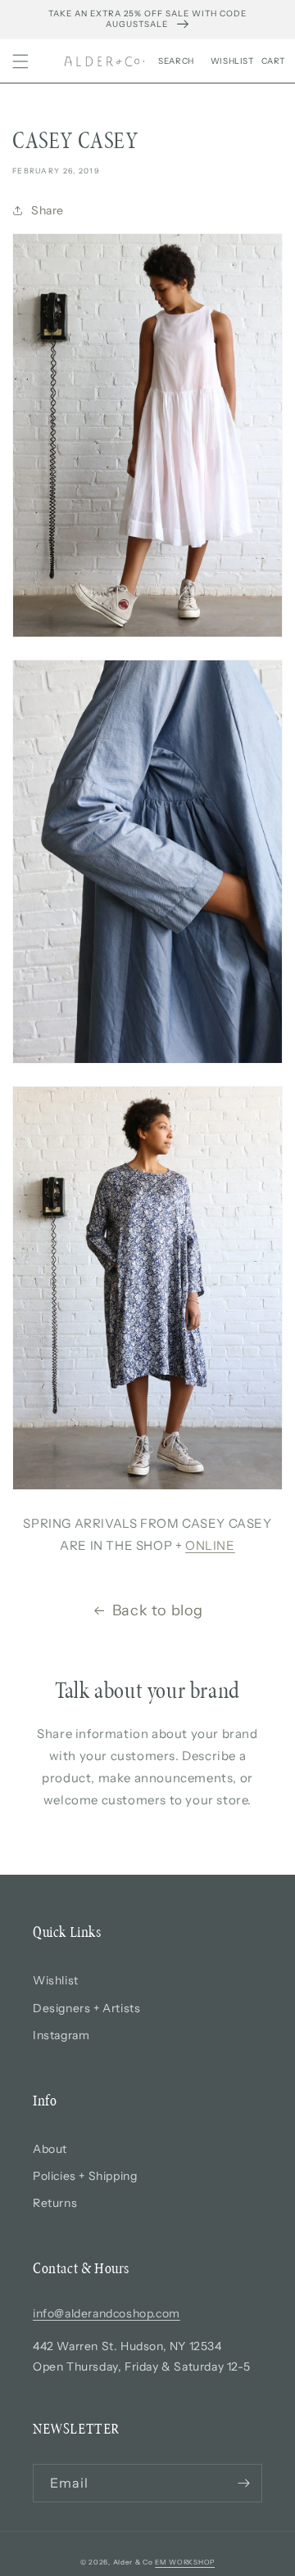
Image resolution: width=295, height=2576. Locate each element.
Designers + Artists (86, 2008)
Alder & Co (133, 2562)
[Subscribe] (243, 2483)
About (50, 2149)
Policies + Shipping (85, 2176)
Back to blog (158, 1610)
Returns (55, 2203)
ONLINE (210, 1545)
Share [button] (48, 210)
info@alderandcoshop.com (107, 2313)
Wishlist (56, 1980)
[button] (20, 61)
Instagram (61, 2035)
